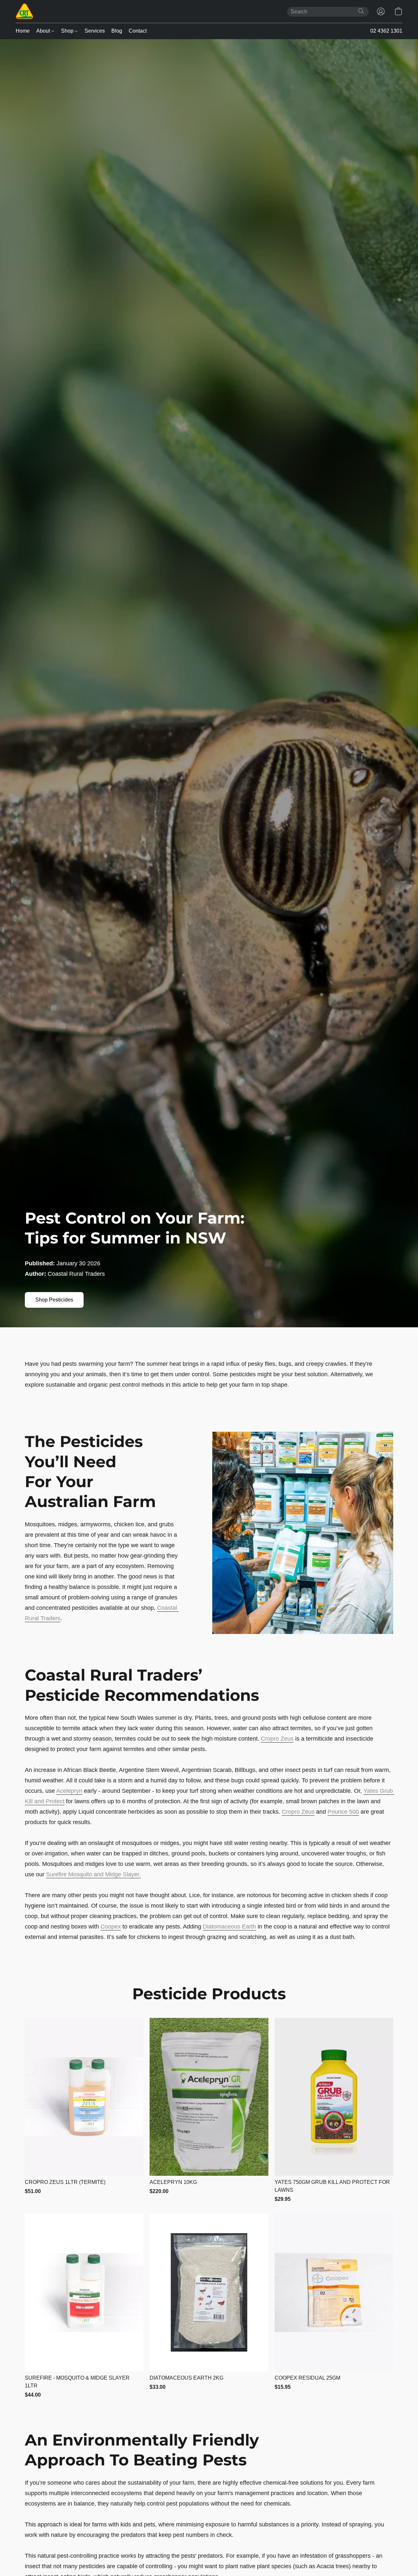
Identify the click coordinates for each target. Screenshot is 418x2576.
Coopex (111, 1927)
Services (95, 31)
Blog (117, 31)
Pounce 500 (343, 1812)
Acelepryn (69, 1791)
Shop (68, 31)
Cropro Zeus (277, 1739)
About (44, 31)
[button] (24, 11)
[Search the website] (361, 11)
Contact (138, 31)
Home (23, 31)
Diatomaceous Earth (229, 1927)
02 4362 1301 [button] (386, 31)
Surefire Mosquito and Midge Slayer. (93, 1874)
